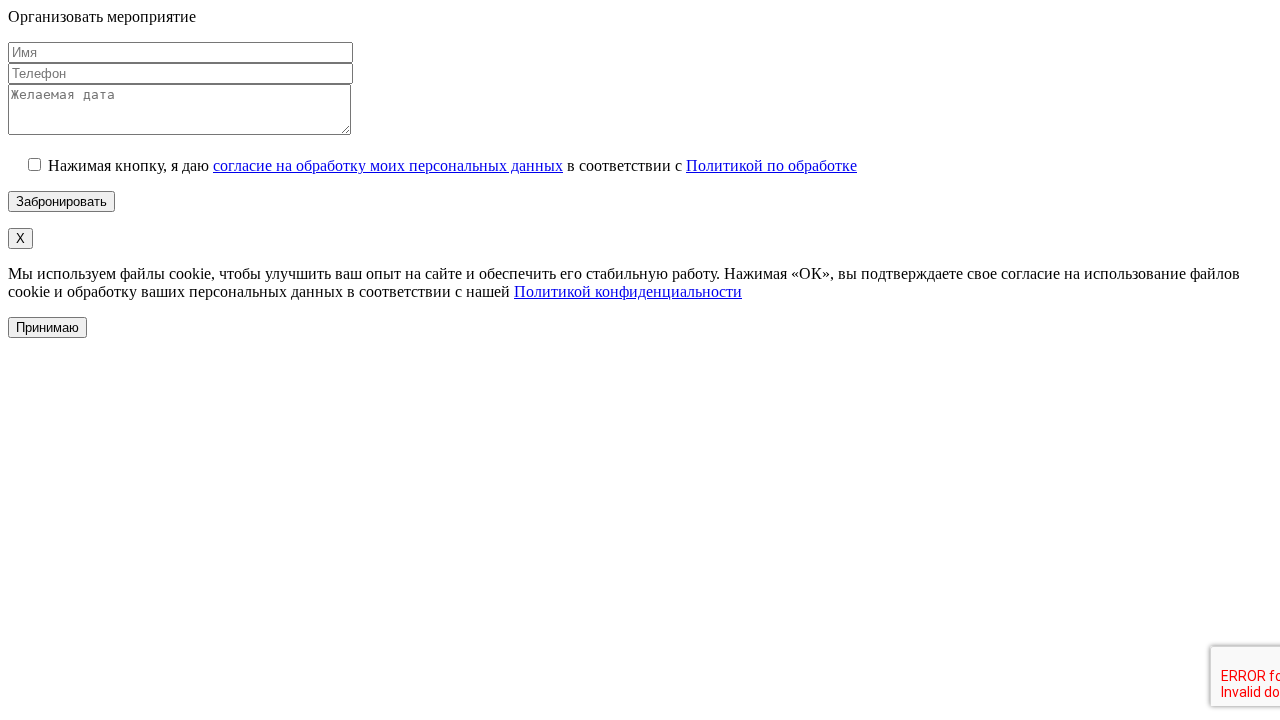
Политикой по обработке (771, 165)
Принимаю (47, 327)
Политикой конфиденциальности (628, 291)
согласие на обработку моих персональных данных (388, 165)
